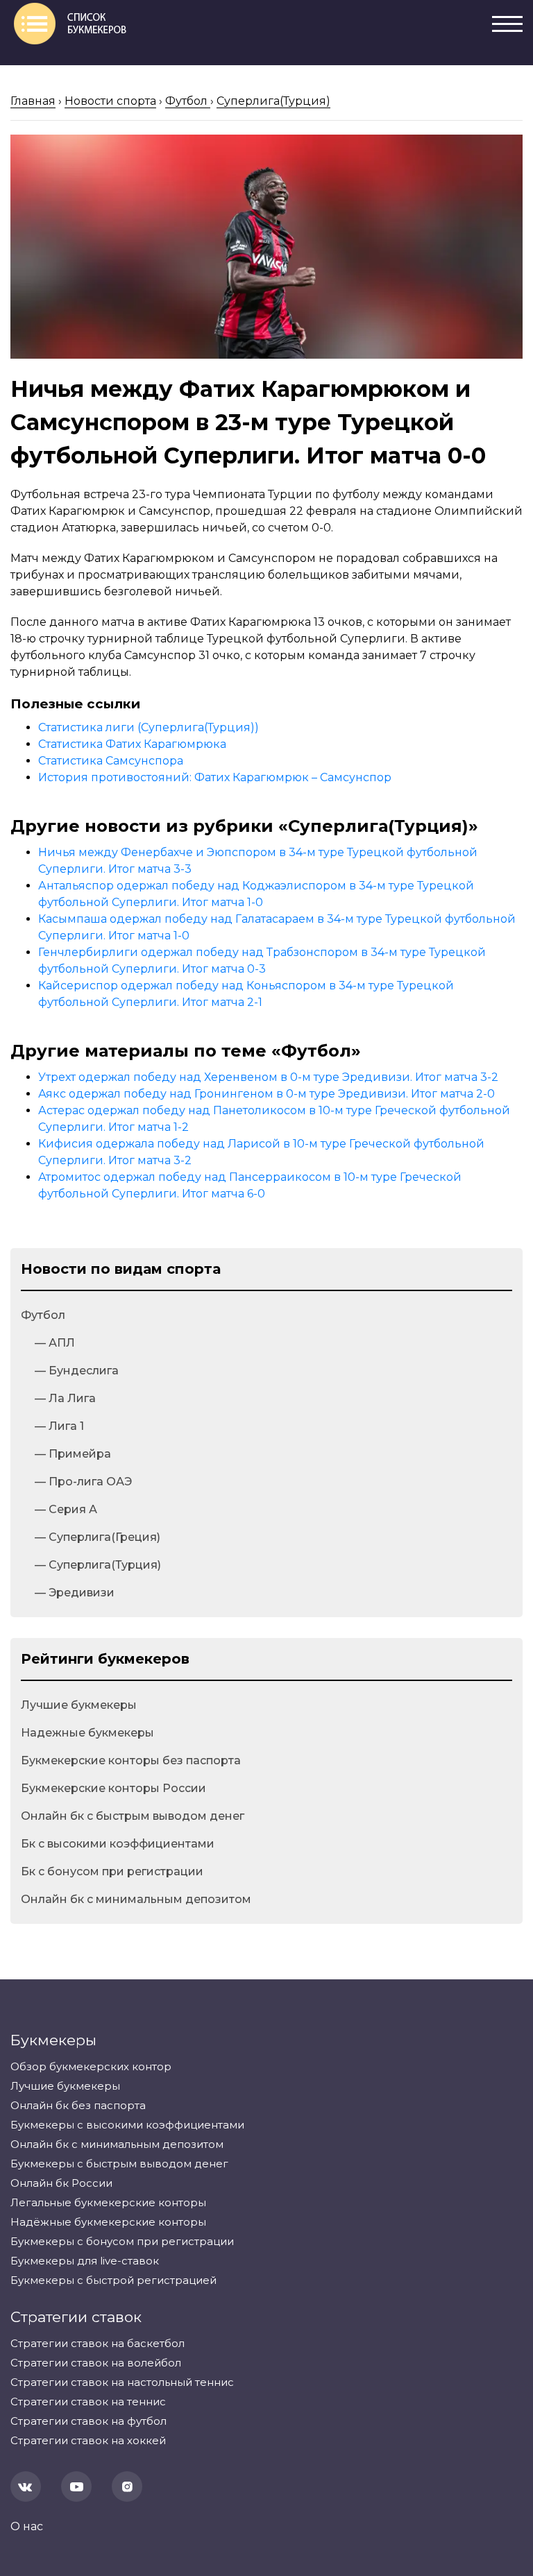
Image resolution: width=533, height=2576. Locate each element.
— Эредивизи (75, 1593)
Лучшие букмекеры (79, 1705)
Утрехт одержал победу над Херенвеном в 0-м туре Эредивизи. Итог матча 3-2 (268, 1077)
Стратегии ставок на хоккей (88, 2440)
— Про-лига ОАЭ (83, 1482)
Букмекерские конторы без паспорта (131, 1760)
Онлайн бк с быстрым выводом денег (133, 1816)
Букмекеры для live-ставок (85, 2261)
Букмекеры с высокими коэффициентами (127, 2125)
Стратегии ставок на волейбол (96, 2363)
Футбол (43, 1315)
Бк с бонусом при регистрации (112, 1871)
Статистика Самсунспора (111, 761)
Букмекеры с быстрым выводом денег (119, 2164)
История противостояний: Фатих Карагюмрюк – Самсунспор (215, 777)
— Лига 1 (59, 1426)
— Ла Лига (65, 1398)
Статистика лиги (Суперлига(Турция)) (149, 727)
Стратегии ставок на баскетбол (98, 2343)
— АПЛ (55, 1343)
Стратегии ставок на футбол (88, 2421)
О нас (27, 2526)
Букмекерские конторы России (113, 1788)
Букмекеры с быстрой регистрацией (113, 2280)
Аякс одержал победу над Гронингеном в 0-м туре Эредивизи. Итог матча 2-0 (266, 1094)
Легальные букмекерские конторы (108, 2202)
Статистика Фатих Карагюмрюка (132, 744)
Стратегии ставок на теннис (88, 2402)
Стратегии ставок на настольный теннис (122, 2382)
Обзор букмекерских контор (91, 2066)
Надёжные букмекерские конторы (108, 2222)
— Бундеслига (77, 1371)
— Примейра (73, 1454)
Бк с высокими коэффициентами (118, 1844)
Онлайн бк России (61, 2183)
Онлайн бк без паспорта (78, 2105)
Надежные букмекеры (87, 1733)
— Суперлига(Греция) (98, 1537)
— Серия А (66, 1509)
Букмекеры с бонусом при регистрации (122, 2241)
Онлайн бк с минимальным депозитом (136, 1899)
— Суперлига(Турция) (98, 1565)
